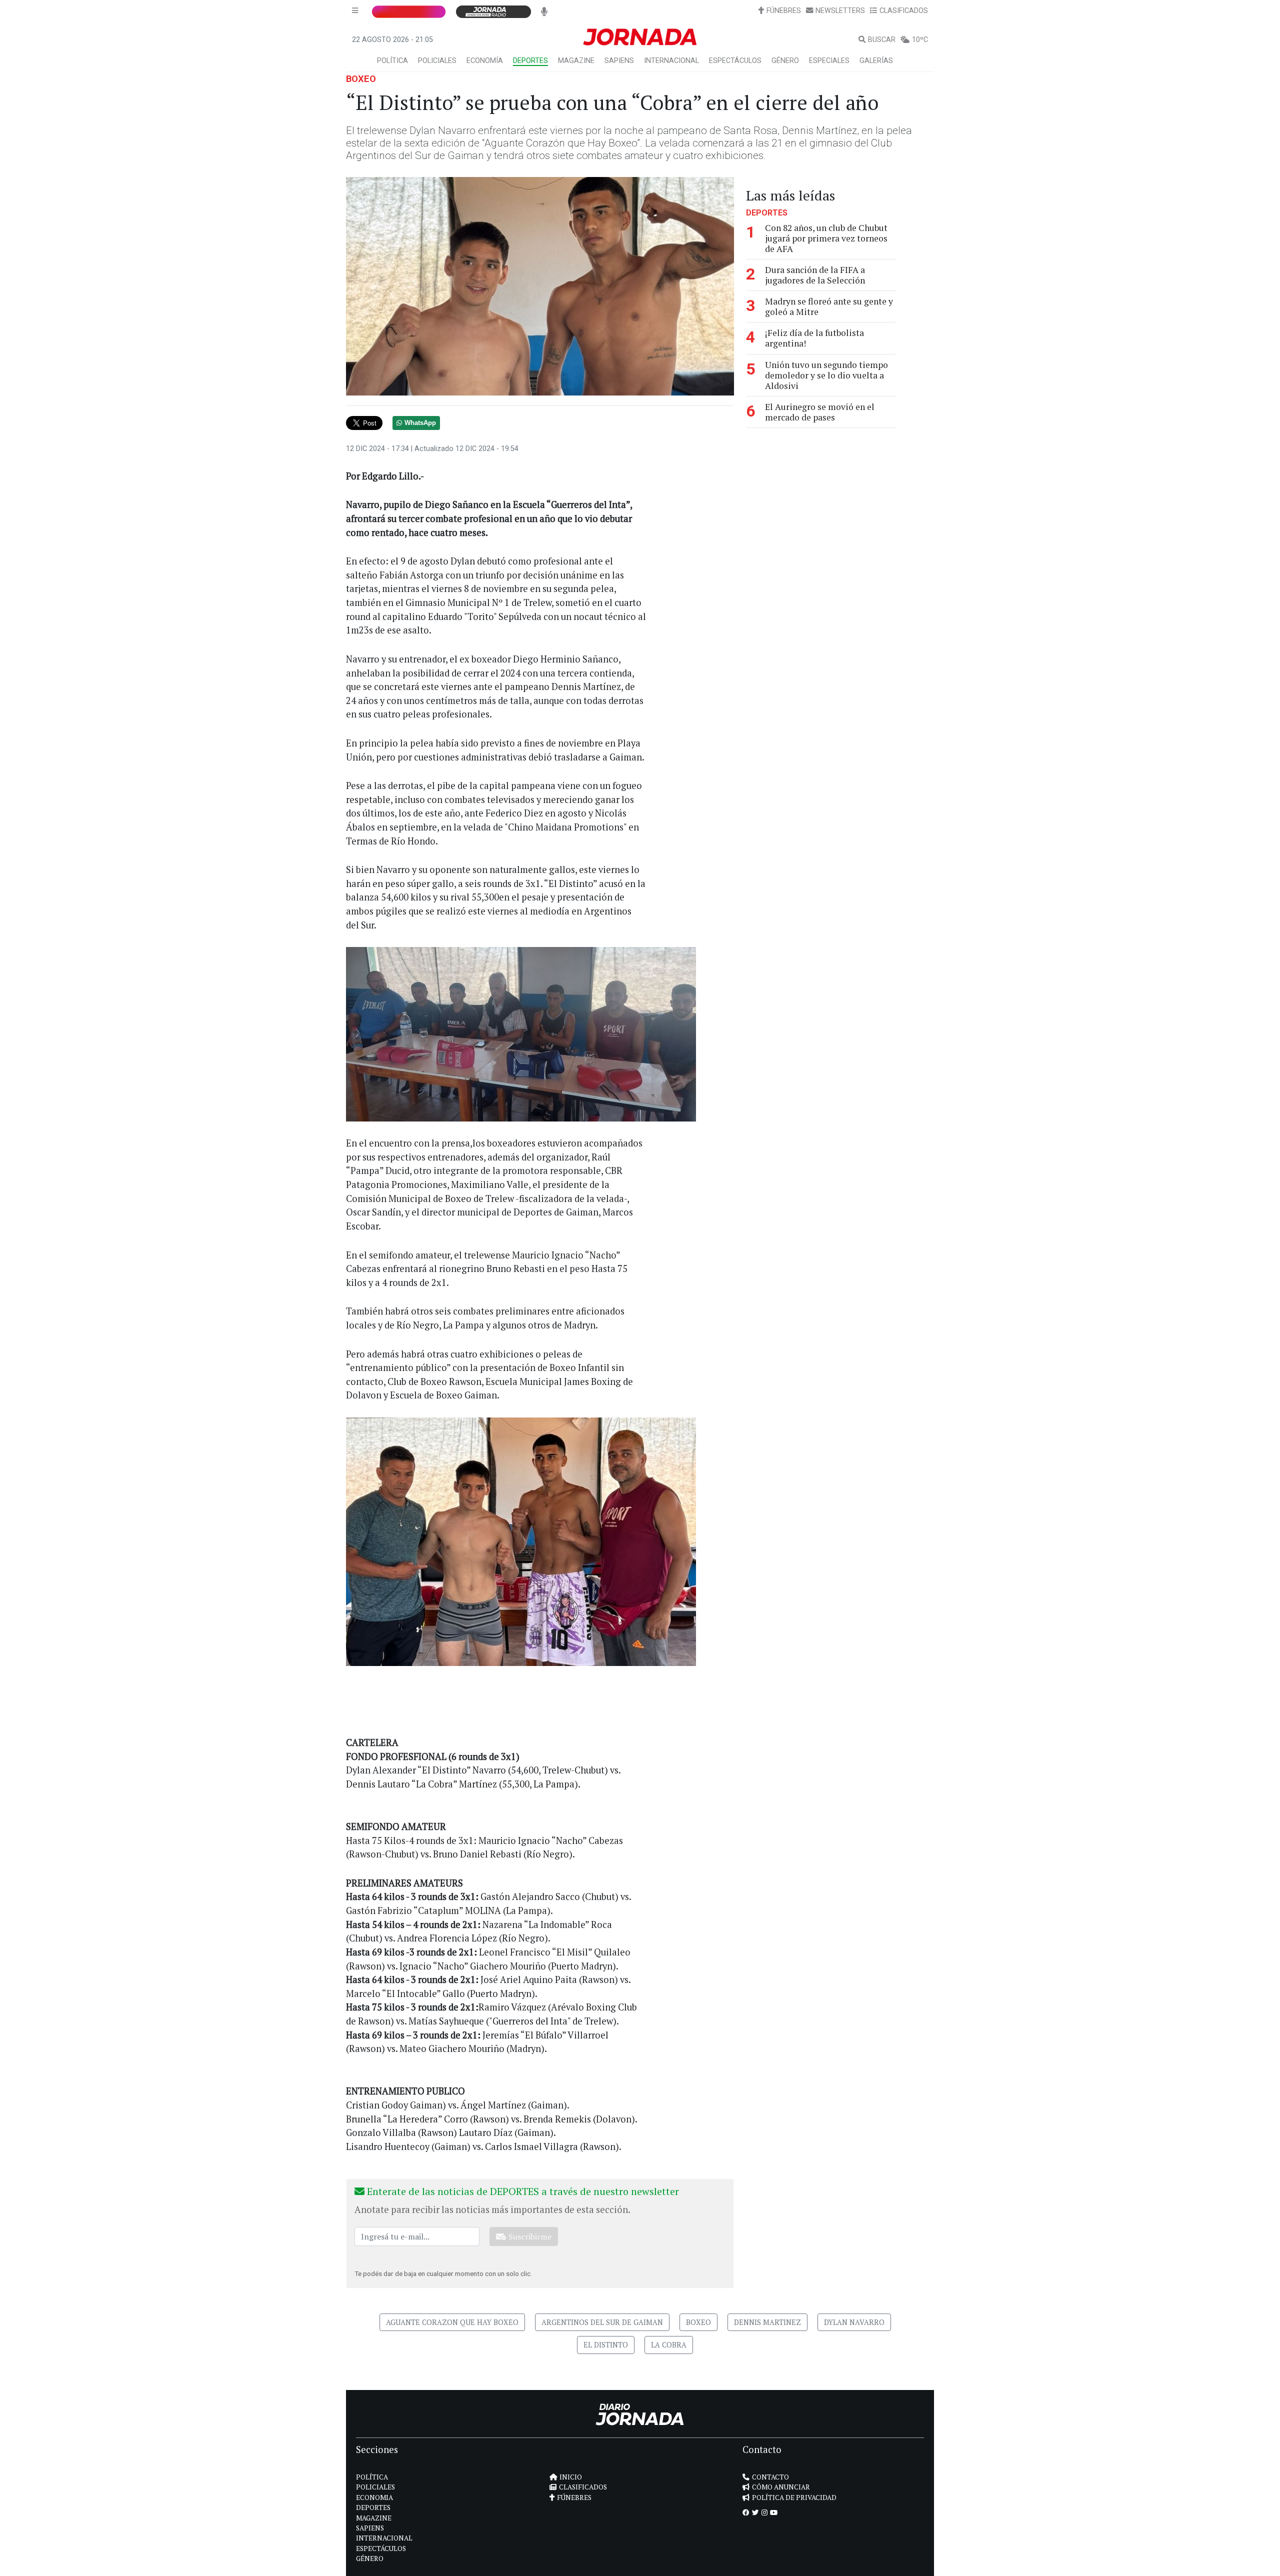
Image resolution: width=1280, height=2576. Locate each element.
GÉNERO (785, 61)
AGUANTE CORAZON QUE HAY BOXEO (452, 2322)
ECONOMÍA (485, 61)
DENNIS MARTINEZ (767, 2322)
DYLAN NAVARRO (854, 2322)
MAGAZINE (576, 61)
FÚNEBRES (784, 11)
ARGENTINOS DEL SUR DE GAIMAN (602, 2322)
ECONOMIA (374, 2497)
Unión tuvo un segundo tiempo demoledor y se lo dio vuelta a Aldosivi (826, 375)
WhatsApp (420, 423)
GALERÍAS (876, 61)
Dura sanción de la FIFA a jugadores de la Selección (815, 275)
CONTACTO (770, 2477)
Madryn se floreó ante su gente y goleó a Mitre (829, 306)
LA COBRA (669, 2345)
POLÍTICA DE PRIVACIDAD (794, 2497)
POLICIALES (437, 61)
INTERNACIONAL (671, 61)
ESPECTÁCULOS (735, 61)
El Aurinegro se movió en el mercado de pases (820, 412)
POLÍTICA (392, 61)
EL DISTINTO (606, 2345)
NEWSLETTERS (840, 11)
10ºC (920, 40)
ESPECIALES (829, 61)
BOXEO (361, 79)
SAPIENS (619, 61)
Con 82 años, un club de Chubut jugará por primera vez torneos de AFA (826, 238)
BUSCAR (882, 40)
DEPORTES (530, 61)
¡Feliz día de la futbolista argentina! (814, 338)
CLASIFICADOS (904, 11)
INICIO (571, 2477)
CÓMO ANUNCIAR (781, 2487)
